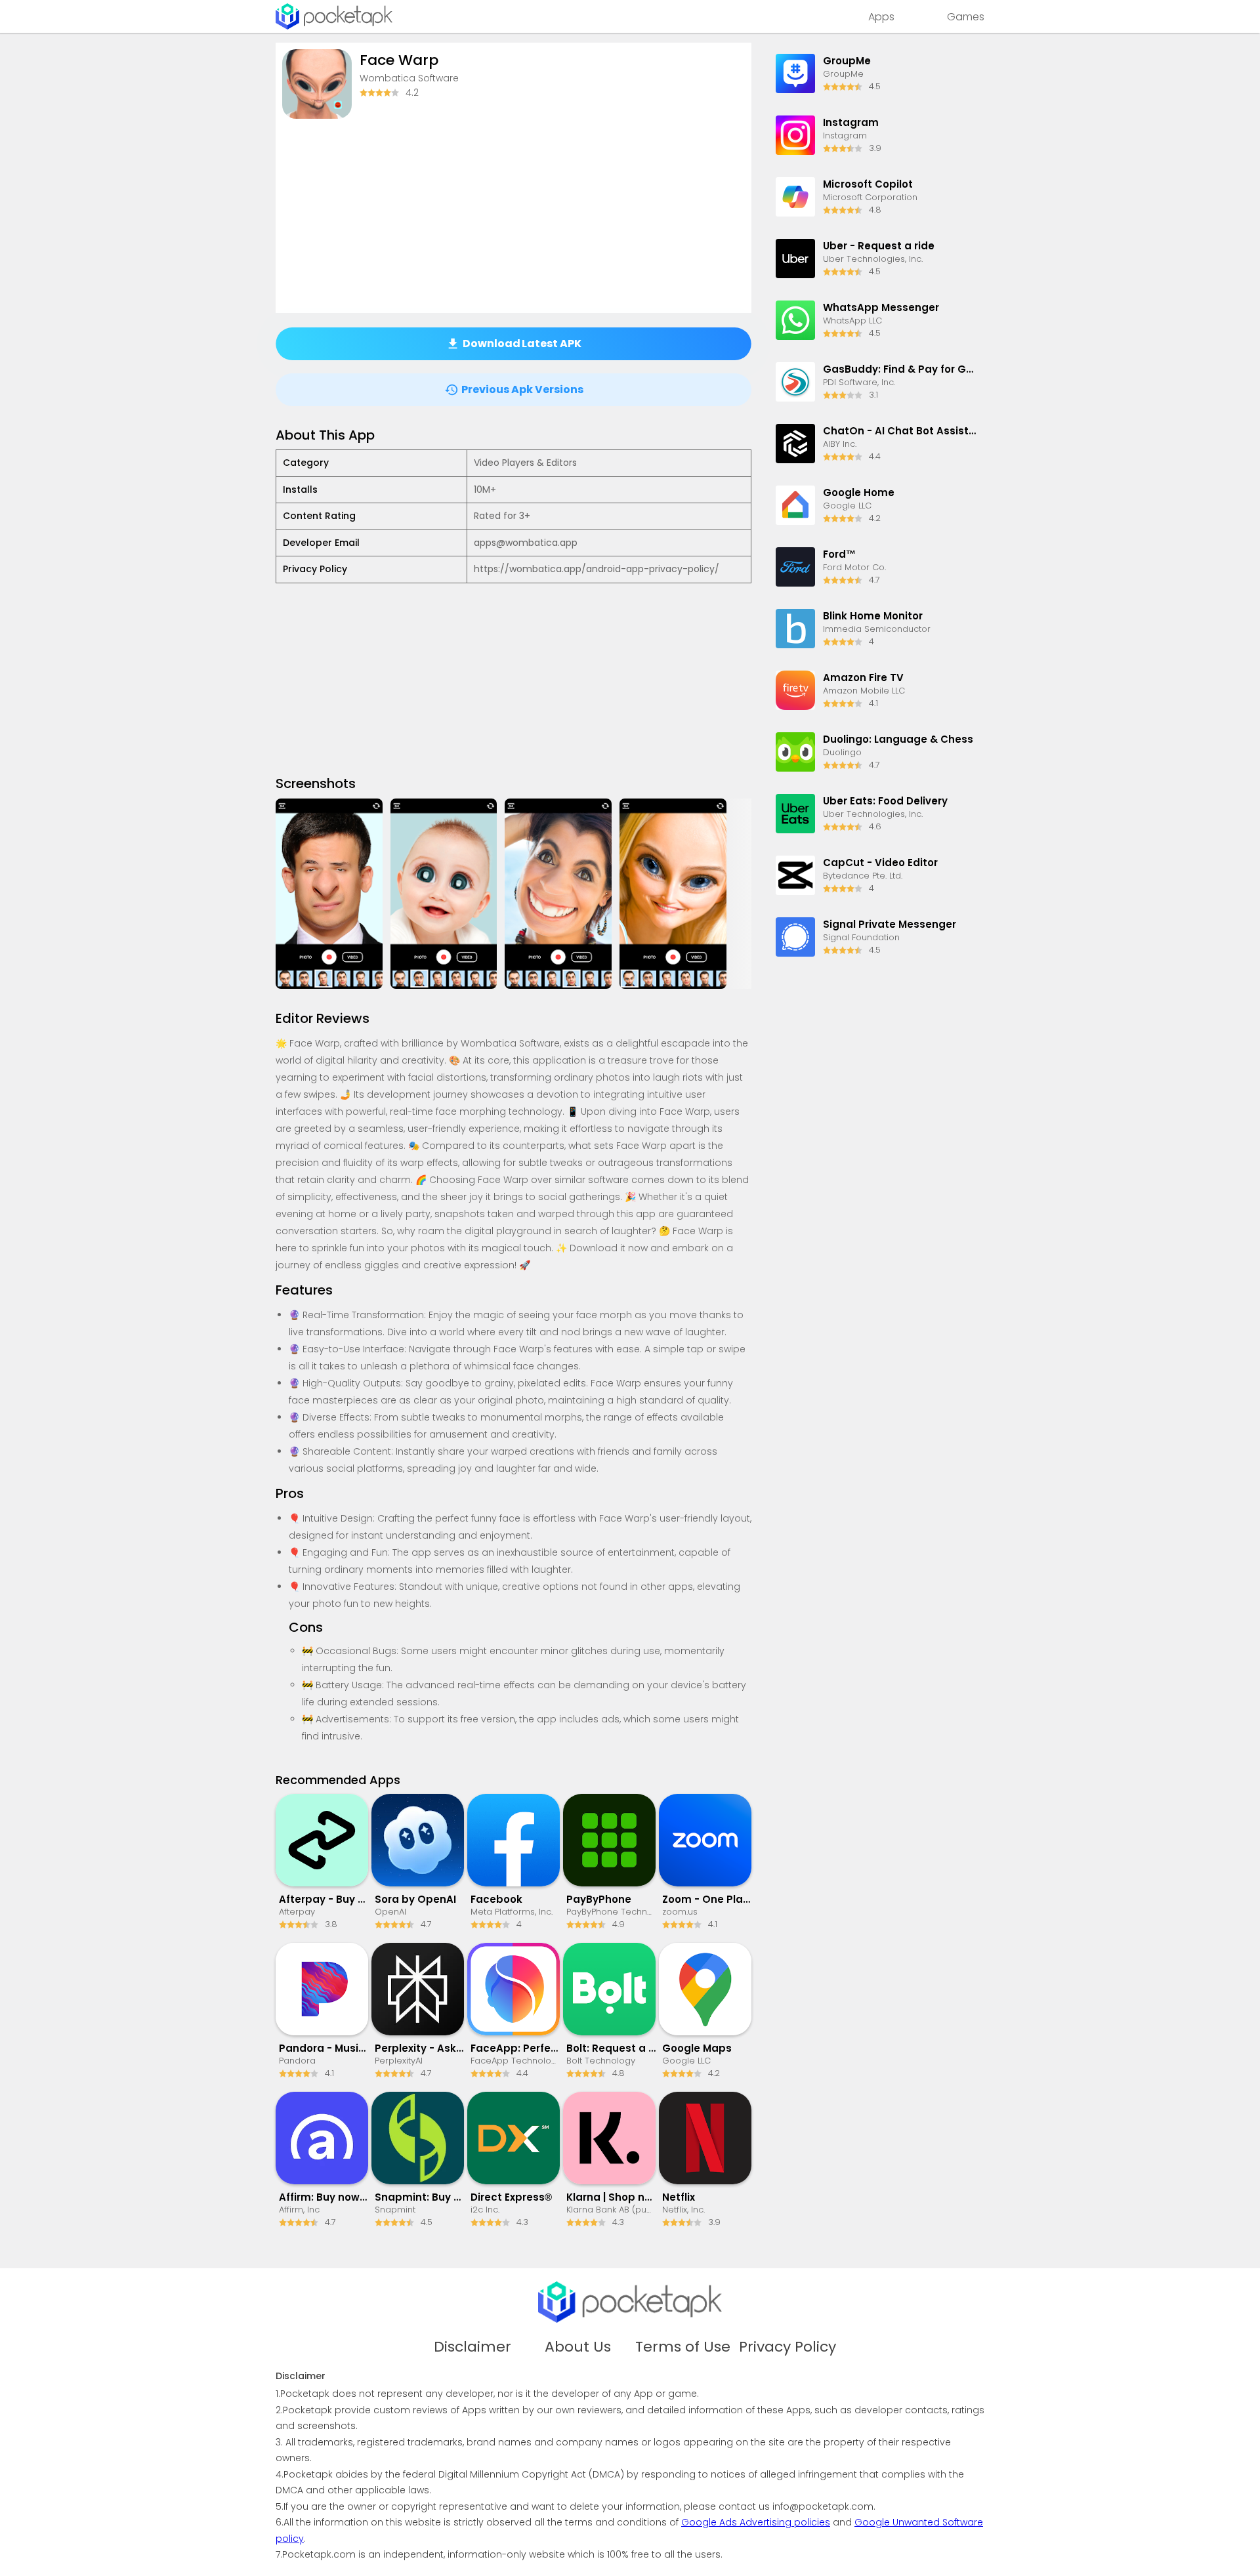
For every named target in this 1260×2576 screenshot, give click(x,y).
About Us (578, 2347)
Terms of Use (683, 2347)
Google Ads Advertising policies (756, 2522)
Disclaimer (472, 2347)
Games (966, 17)
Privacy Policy (787, 2347)
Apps (881, 17)
